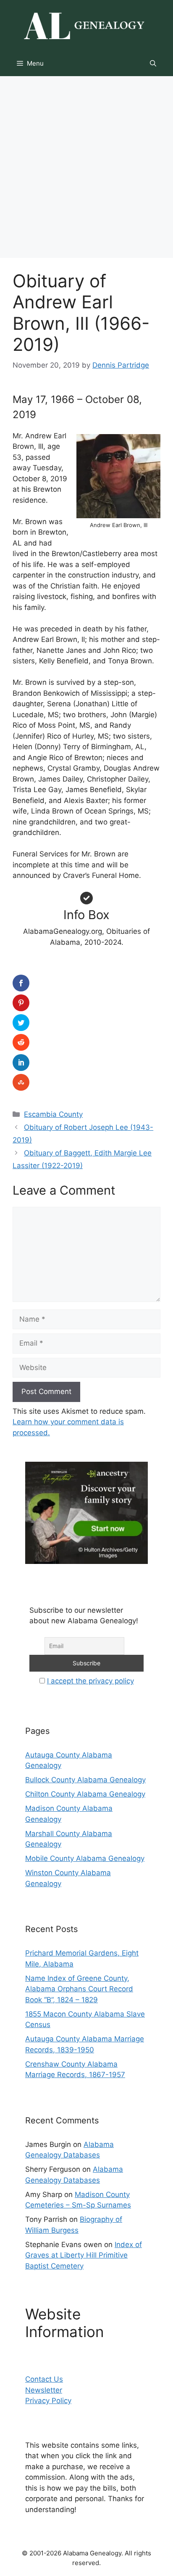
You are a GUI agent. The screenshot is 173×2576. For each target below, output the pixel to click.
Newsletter (44, 2390)
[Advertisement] (86, 167)
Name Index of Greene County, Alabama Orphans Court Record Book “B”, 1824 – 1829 (79, 1989)
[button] (153, 64)
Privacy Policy (48, 2401)
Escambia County (53, 1114)
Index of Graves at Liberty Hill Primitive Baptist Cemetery (84, 2255)
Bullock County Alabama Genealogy (85, 1780)
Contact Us (44, 2379)
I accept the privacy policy (90, 1681)
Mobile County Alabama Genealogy (85, 1858)
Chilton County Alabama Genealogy (85, 1794)
